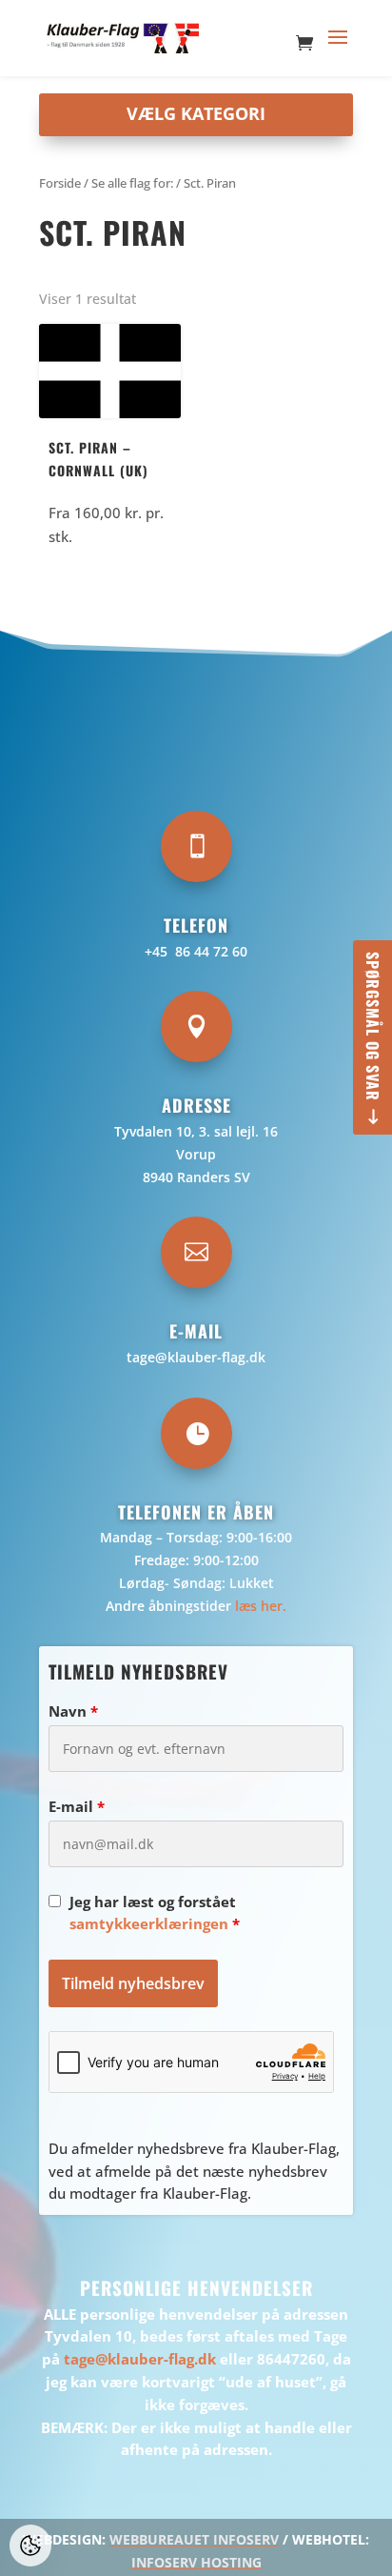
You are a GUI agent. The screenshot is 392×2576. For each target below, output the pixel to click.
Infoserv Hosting (196, 2562)
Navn (73, 1711)
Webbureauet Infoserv (194, 2539)
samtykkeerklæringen (149, 1923)
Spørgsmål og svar (373, 1026)
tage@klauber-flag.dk (196, 1357)
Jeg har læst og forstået (155, 1913)
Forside (60, 183)
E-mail (77, 1806)
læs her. (261, 1606)
